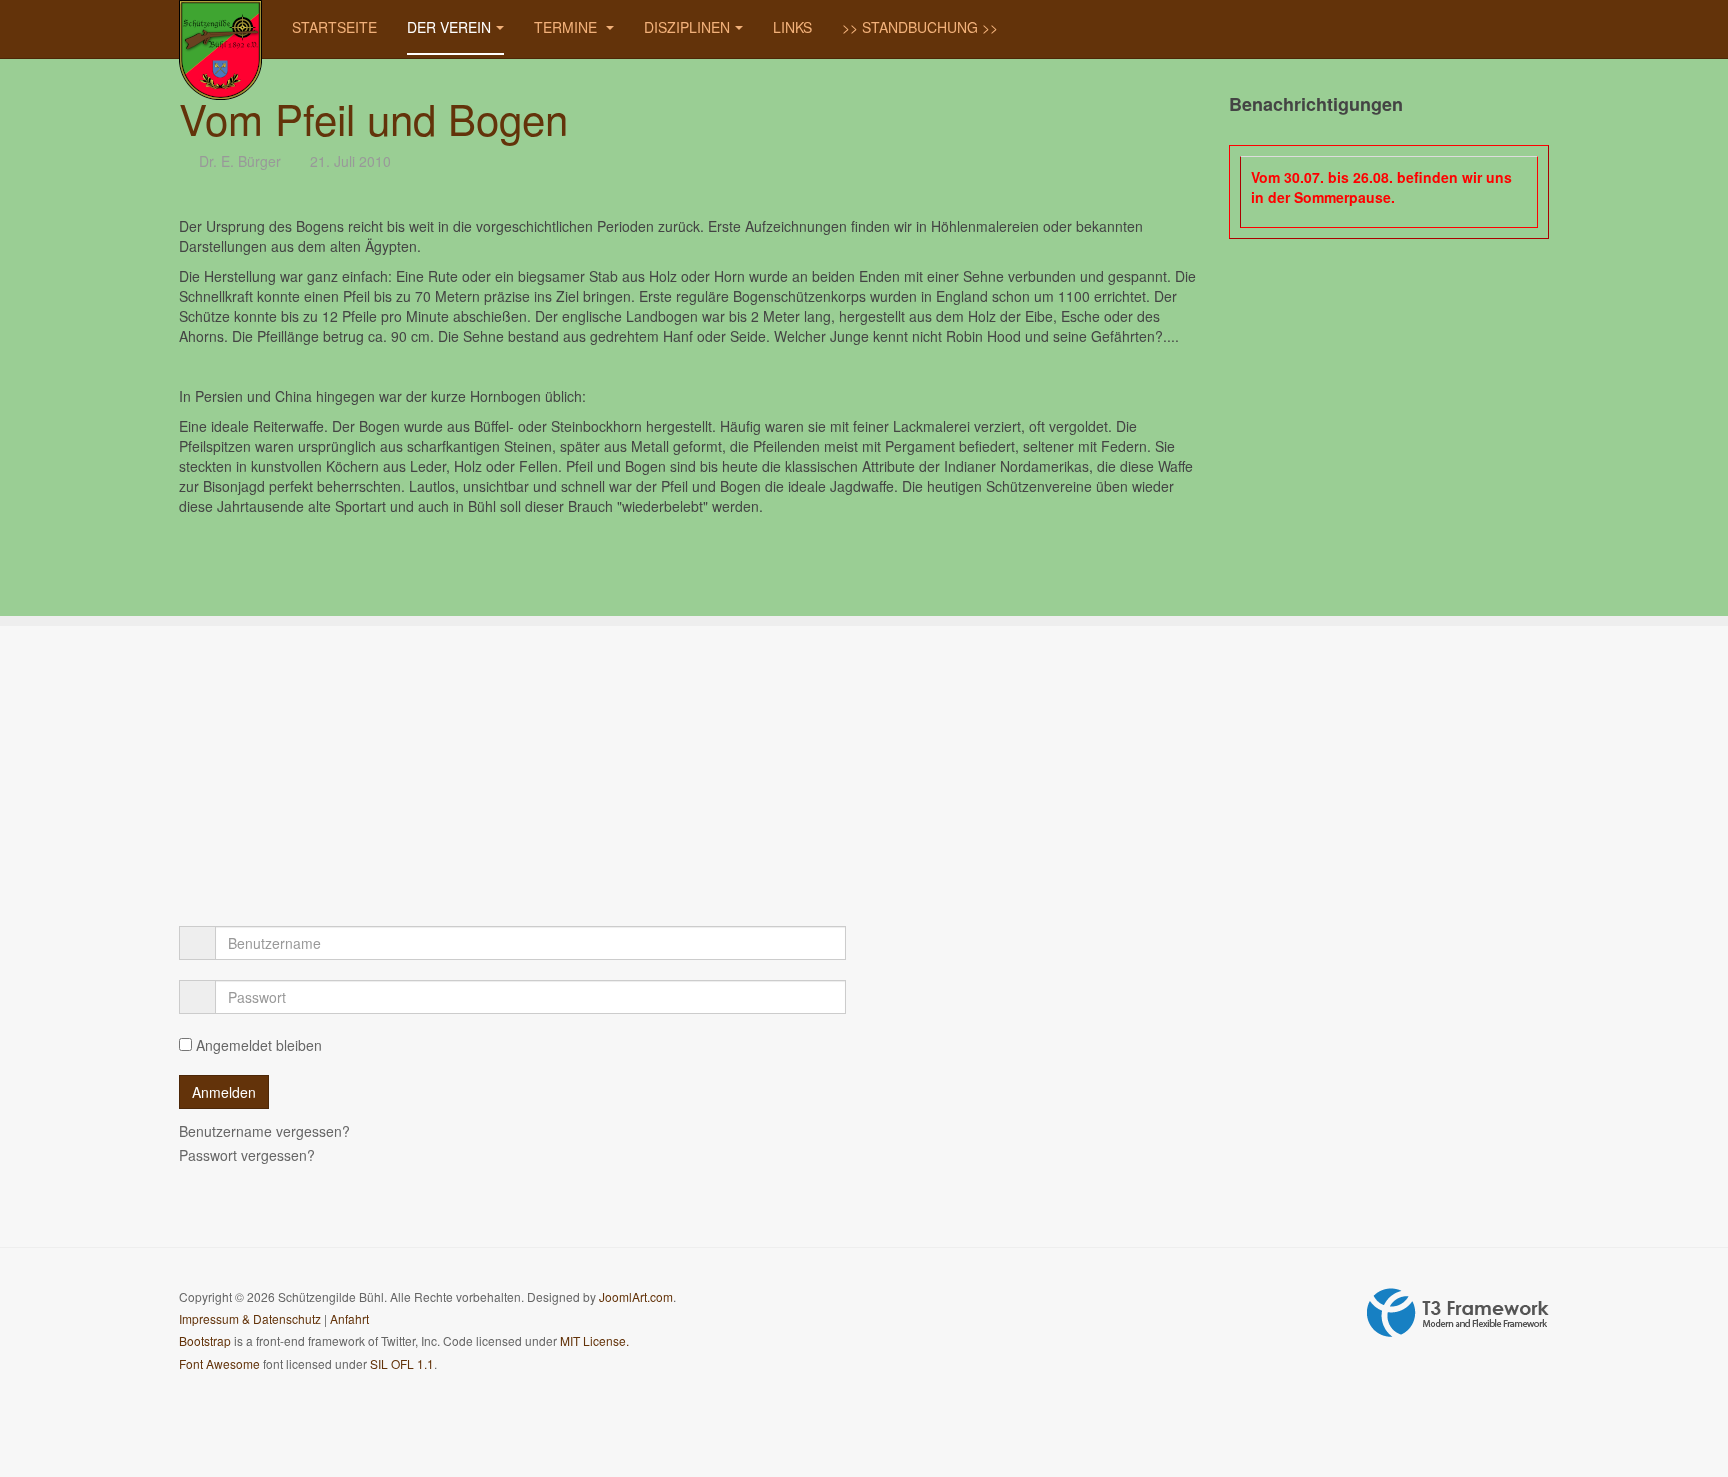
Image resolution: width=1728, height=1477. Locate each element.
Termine (567, 27)
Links (792, 27)
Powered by (1458, 1313)
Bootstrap (205, 1340)
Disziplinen (687, 27)
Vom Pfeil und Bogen (373, 118)
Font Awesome (219, 1363)
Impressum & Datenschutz (250, 1318)
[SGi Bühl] (220, 27)
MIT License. (594, 1340)
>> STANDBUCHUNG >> (920, 27)
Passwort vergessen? (247, 1155)
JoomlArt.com (636, 1296)
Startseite (334, 27)
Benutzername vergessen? (264, 1131)
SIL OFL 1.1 (402, 1363)
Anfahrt (349, 1318)
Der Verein (449, 27)
